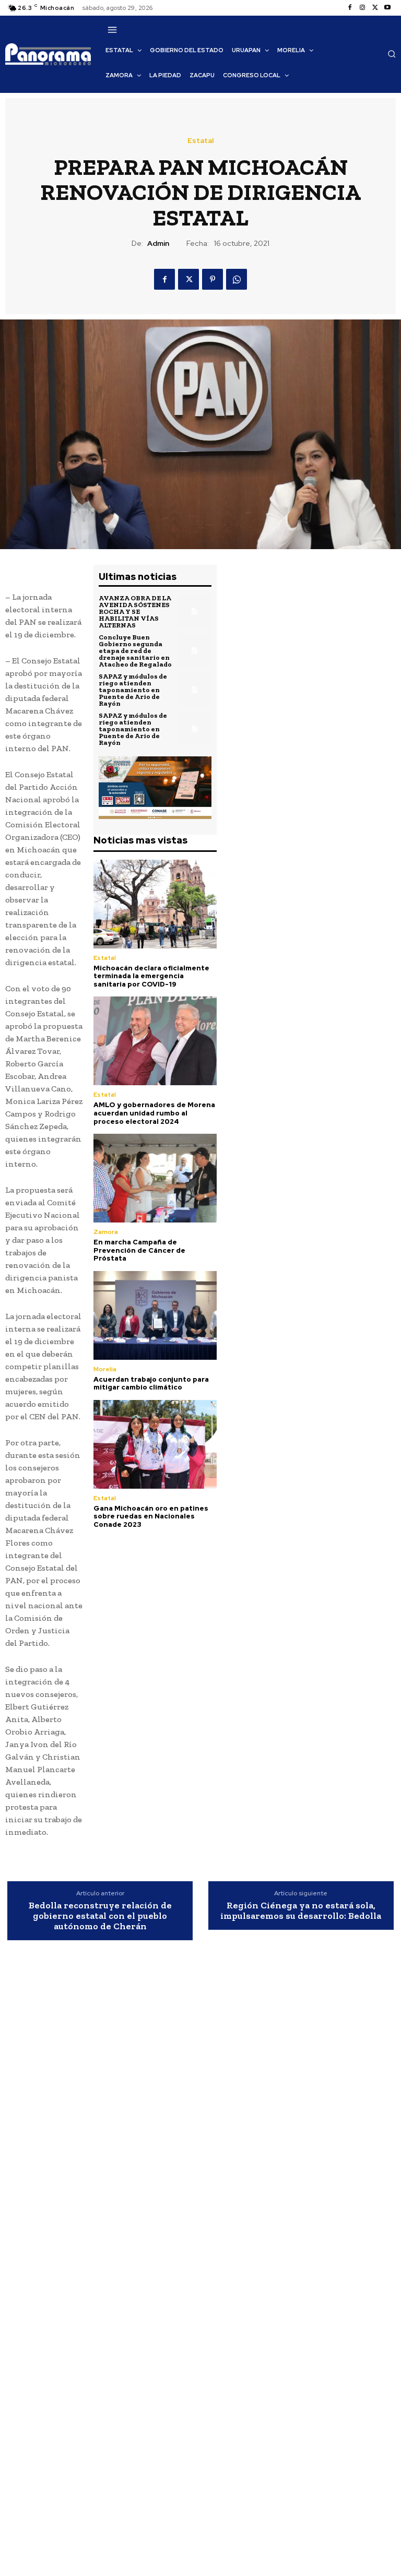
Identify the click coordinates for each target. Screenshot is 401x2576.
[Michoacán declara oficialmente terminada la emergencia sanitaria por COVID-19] (155, 904)
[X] (375, 8)
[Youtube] (387, 8)
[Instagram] (362, 8)
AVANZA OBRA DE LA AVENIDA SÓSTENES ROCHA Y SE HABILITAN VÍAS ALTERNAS (135, 612)
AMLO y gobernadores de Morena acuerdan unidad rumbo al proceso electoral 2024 (154, 1113)
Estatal (200, 140)
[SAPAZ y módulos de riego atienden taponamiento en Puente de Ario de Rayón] (194, 690)
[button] (392, 54)
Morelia (105, 1369)
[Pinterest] (213, 279)
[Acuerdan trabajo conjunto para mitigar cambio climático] (155, 1315)
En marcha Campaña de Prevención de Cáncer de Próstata (139, 1250)
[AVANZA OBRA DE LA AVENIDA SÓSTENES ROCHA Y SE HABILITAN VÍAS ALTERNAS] (194, 612)
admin (158, 244)
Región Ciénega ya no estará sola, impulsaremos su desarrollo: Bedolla (301, 1911)
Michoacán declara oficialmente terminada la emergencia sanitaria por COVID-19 (151, 976)
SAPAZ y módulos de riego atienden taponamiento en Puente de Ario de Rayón (133, 690)
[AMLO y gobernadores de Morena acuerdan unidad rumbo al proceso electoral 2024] (155, 1041)
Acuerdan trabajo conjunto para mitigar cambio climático (151, 1384)
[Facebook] (350, 8)
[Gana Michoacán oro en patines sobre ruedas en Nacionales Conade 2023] (155, 1444)
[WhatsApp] (237, 279)
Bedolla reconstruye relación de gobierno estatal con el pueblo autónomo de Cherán (100, 1916)
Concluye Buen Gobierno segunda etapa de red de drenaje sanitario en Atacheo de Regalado (135, 651)
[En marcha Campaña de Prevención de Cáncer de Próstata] (155, 1178)
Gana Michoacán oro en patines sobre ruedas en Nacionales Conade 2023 (151, 1516)
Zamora (106, 1232)
